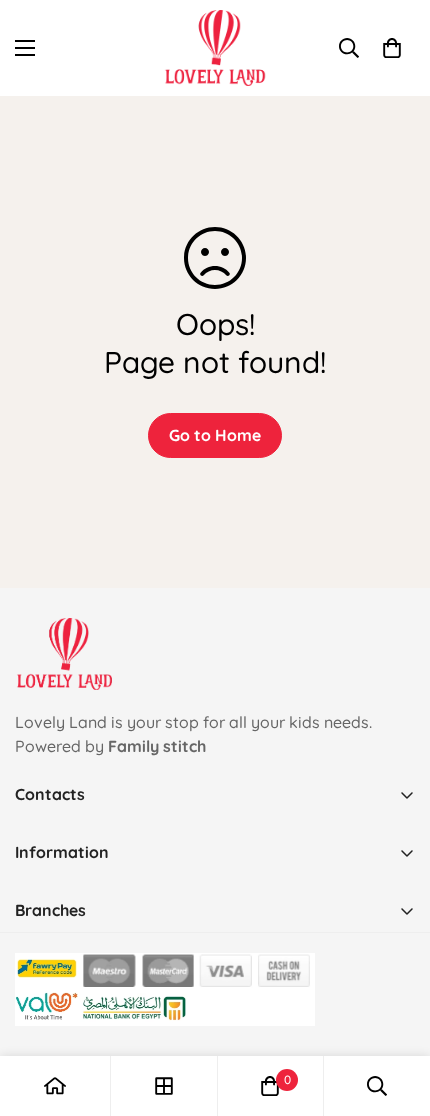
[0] (392, 48)
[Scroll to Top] (394, 1010)
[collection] (164, 1086)
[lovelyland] (215, 48)
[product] (55, 1086)
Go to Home (215, 435)
